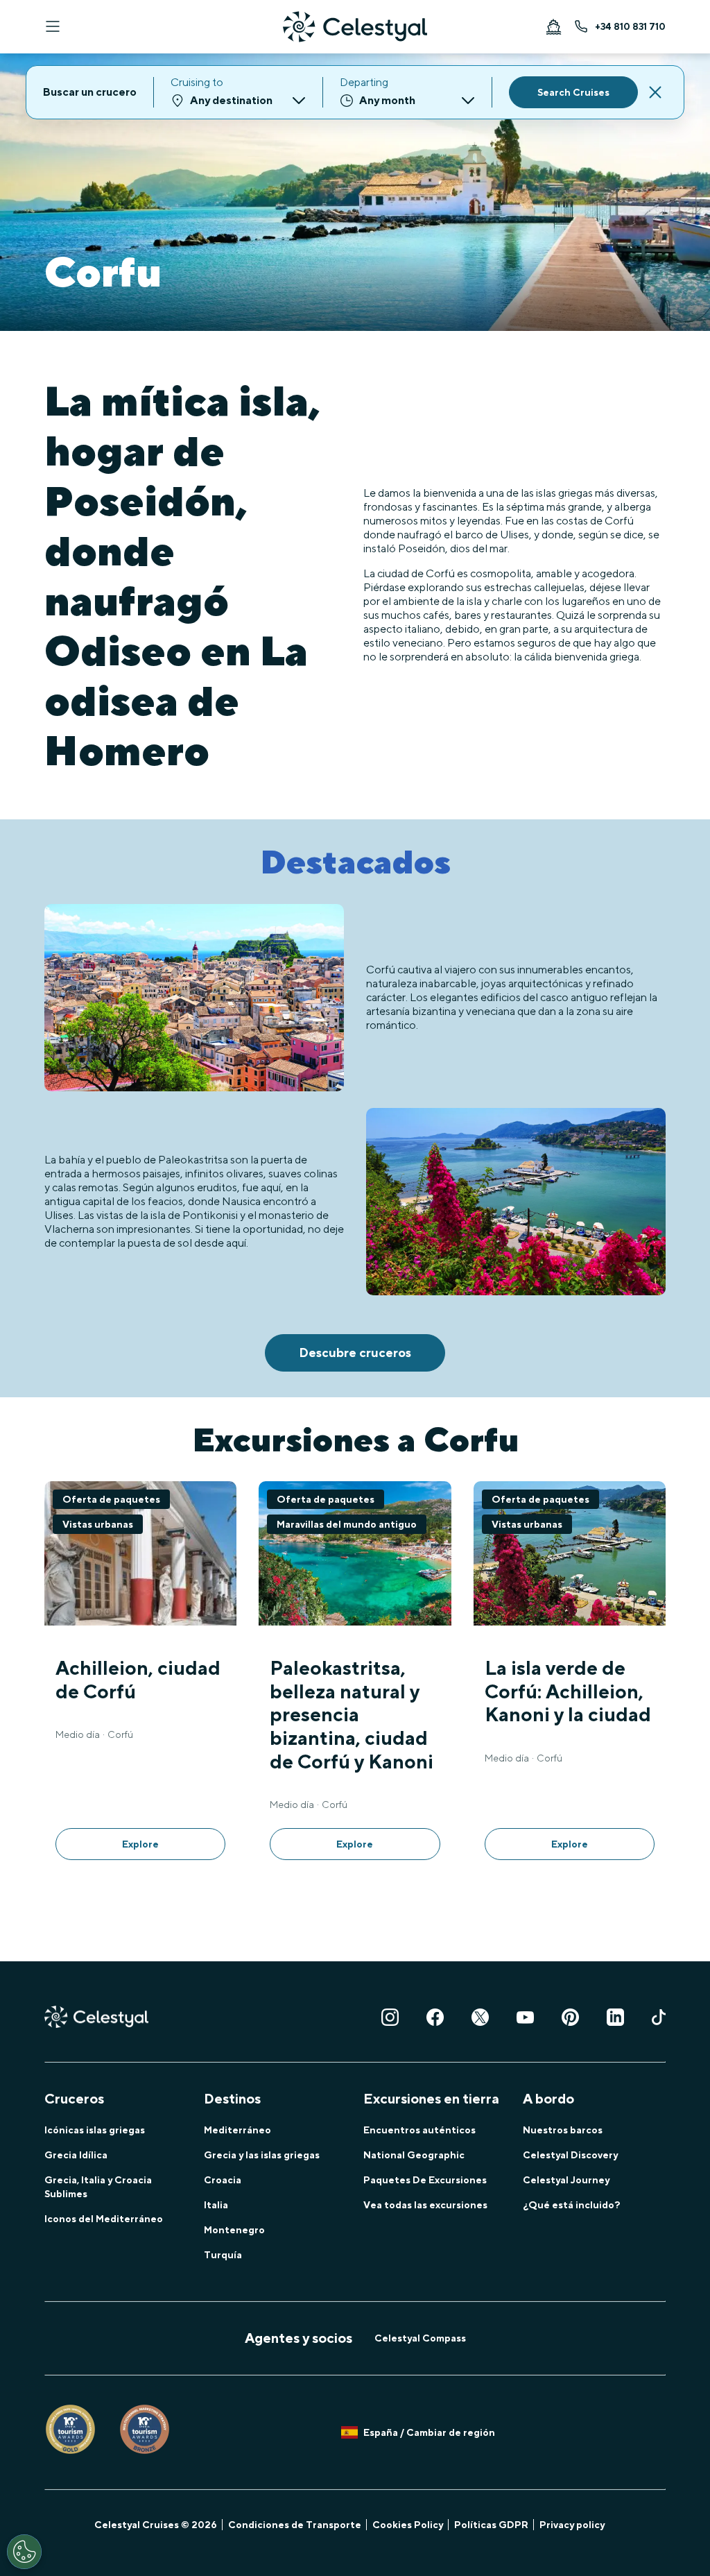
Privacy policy (572, 2525)
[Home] (355, 27)
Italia (216, 2205)
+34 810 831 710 (630, 26)
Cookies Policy (408, 2525)
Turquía (223, 2255)
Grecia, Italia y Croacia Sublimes (98, 2187)
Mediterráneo (237, 2130)
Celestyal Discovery (570, 2155)
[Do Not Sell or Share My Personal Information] (24, 2552)
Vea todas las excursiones (425, 2205)
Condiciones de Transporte (295, 2525)
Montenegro (234, 2230)
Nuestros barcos (563, 2130)
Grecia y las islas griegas (262, 2155)
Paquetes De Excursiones (425, 2180)
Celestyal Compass (420, 2338)
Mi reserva (553, 26)
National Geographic (414, 2155)
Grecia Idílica (76, 2155)
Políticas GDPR (491, 2525)
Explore (140, 1844)
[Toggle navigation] (53, 26)
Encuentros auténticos (419, 2130)
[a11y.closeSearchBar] (655, 92)
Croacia (223, 2180)
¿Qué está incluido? (572, 2205)
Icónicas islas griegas (95, 2130)
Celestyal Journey (566, 2180)
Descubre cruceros (355, 1353)
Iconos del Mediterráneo (104, 2219)
